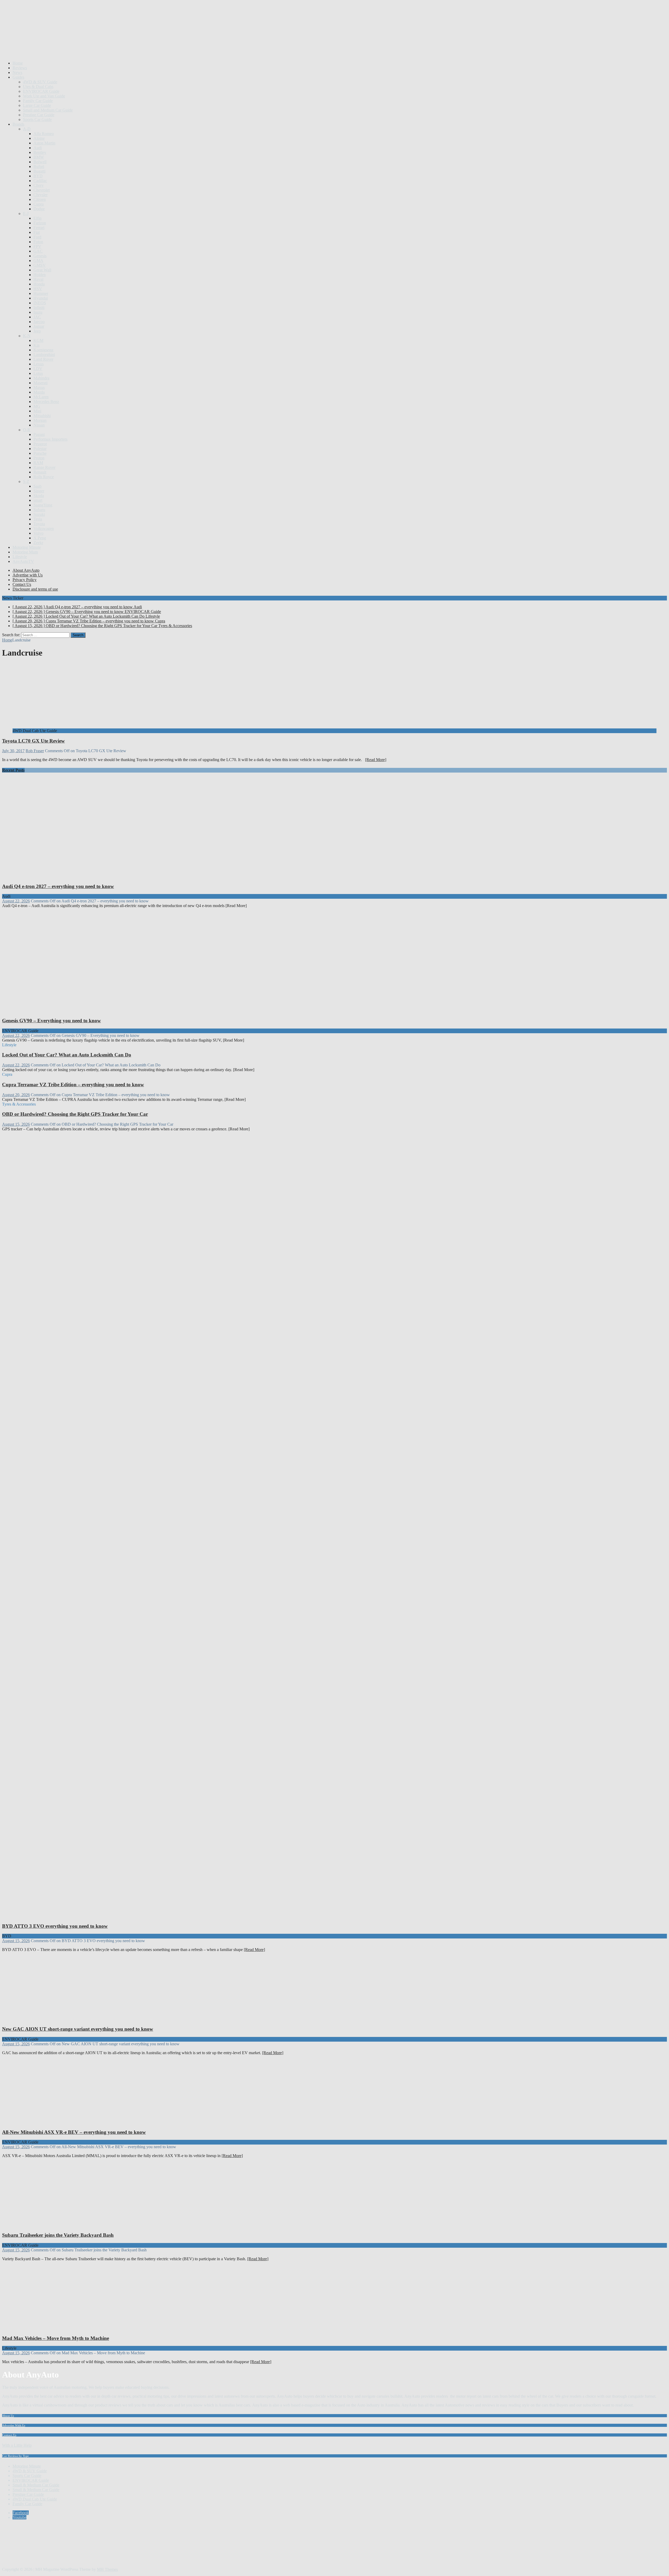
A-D (27, 129)
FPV (37, 246)
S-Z (26, 481)
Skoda (39, 496)
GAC (38, 251)
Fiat (37, 232)
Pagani (39, 434)
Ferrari (39, 228)
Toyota (39, 524)
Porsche (40, 453)
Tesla (38, 519)
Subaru (39, 510)
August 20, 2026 (16, 1095)
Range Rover (44, 467)
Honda (39, 284)
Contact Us (22, 584)
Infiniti (39, 308)
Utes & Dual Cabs (38, 87)
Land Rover (43, 359)
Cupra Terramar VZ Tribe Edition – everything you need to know (73, 1085)
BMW (39, 157)
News (17, 72)
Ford (37, 237)
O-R (27, 430)
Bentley (40, 152)
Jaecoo (39, 322)
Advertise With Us (14, 2425)
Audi (38, 148)
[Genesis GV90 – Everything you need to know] (101, 1010)
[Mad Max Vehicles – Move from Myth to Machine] (55, 2328)
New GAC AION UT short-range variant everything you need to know (78, 2029)
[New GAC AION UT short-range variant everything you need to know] (55, 2019)
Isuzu (38, 312)
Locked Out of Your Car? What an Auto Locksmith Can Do (67, 1055)
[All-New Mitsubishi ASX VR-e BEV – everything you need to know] (55, 2122)
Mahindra (41, 378)
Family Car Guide (38, 101)
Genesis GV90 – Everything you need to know (51, 1021)
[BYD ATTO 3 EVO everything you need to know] (101, 1916)
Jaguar (39, 326)
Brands (18, 124)
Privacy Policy (25, 580)
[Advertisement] (97, 44)
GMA (38, 261)
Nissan (39, 425)
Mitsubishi (42, 416)
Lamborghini (44, 355)
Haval (38, 279)
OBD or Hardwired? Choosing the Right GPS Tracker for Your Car (75, 1114)
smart (38, 500)
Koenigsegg (43, 350)
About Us (8, 2416)
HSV (38, 289)
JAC (37, 317)
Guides (18, 77)
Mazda (39, 392)
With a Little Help (17, 2445)
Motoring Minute (27, 547)
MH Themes (107, 2569)
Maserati (41, 383)
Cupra (39, 204)
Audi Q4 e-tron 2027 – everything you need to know (58, 886)
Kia (36, 345)
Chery (39, 185)
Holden (40, 275)
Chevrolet (42, 190)
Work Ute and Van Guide (44, 96)
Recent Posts (13, 770)
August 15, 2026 (16, 1124)
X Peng (40, 538)
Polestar (40, 449)
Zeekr (38, 543)
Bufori (39, 167)
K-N (27, 336)
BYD (38, 176)
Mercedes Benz (46, 402)
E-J (26, 214)
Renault (40, 472)
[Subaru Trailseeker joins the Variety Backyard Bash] (55, 2225)
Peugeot (40, 444)
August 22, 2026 (16, 901)
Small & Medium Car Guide (36, 2485)
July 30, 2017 (13, 751)
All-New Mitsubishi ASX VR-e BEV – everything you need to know (74, 2132)
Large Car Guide (37, 105)
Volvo (38, 533)
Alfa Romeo (44, 134)
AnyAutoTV (23, 561)
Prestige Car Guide (39, 115)
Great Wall (42, 270)
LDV (38, 369)
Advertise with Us (28, 575)
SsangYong (43, 505)
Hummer (41, 293)
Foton (38, 242)
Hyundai (41, 298)
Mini (37, 411)
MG (37, 406)
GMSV (40, 265)
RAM (38, 463)
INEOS (40, 303)
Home (18, 63)
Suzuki (39, 514)
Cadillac (40, 181)
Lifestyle (20, 557)
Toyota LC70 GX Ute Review (33, 741)
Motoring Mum (25, 552)
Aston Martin (44, 143)
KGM (38, 340)
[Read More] (376, 760)
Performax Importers (50, 439)
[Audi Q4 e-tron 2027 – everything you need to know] (101, 876)
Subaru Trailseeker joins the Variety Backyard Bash (58, 2235)
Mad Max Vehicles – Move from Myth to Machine (56, 2338)
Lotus (38, 373)
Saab (38, 486)
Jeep (37, 331)
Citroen (40, 199)
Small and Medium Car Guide (48, 110)
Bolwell (40, 162)
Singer (39, 491)
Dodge (39, 209)
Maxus (39, 387)
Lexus (39, 364)
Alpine (39, 138)
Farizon (40, 223)
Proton (39, 458)
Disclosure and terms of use (35, 589)
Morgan (40, 420)
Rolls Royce (44, 477)
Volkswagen (44, 528)
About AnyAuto (26, 570)
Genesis (40, 256)
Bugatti (39, 171)
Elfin (38, 218)
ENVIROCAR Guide (41, 91)
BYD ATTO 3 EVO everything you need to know (55, 1926)
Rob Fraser (35, 751)
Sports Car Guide (37, 119)
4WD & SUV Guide (40, 82)
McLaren (41, 397)
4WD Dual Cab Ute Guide (35, 2499)
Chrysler (41, 195)
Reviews (20, 68)
